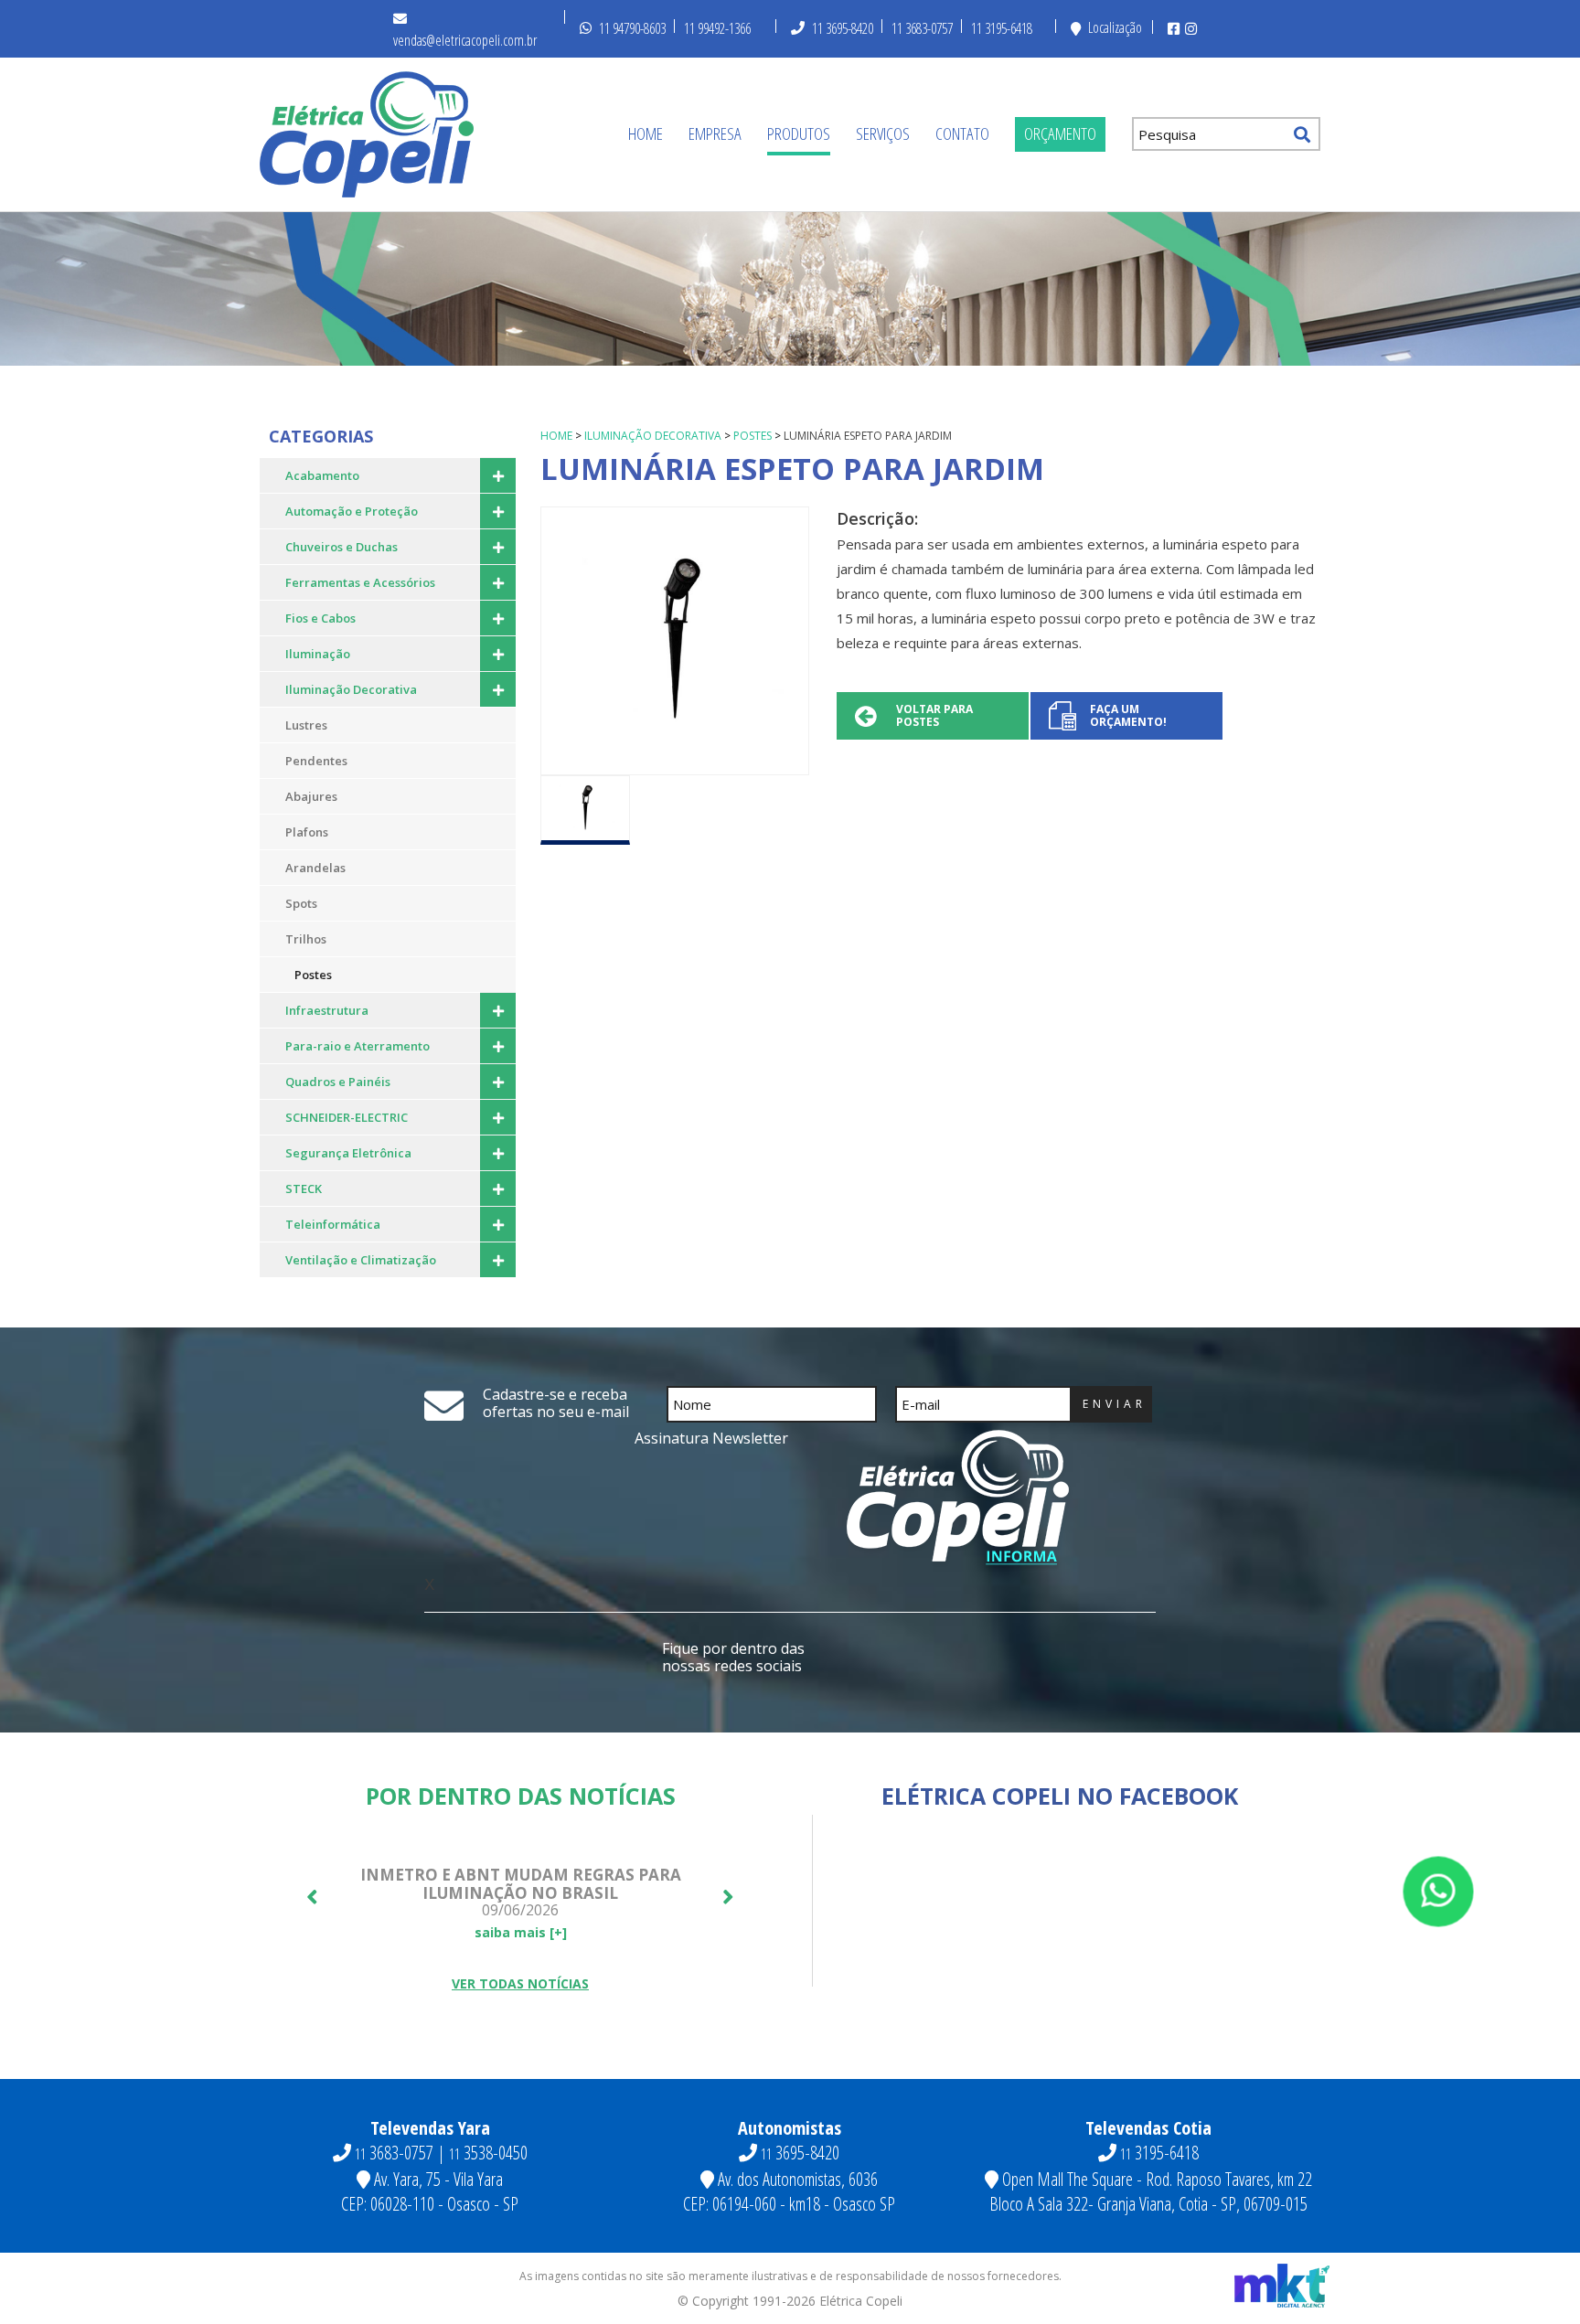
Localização (1115, 27)
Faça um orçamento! (1128, 715)
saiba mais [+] (521, 1932)
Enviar (1115, 1404)
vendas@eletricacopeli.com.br (465, 40)
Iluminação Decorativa (653, 436)
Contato (962, 133)
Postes (753, 436)
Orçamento (1060, 133)
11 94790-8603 (632, 28)
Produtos (799, 133)
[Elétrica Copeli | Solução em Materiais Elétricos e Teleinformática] (367, 134)
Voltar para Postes (934, 715)
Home (646, 133)
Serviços (883, 133)
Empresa (715, 133)
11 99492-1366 (717, 28)
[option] (675, 641)
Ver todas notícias (520, 1983)
